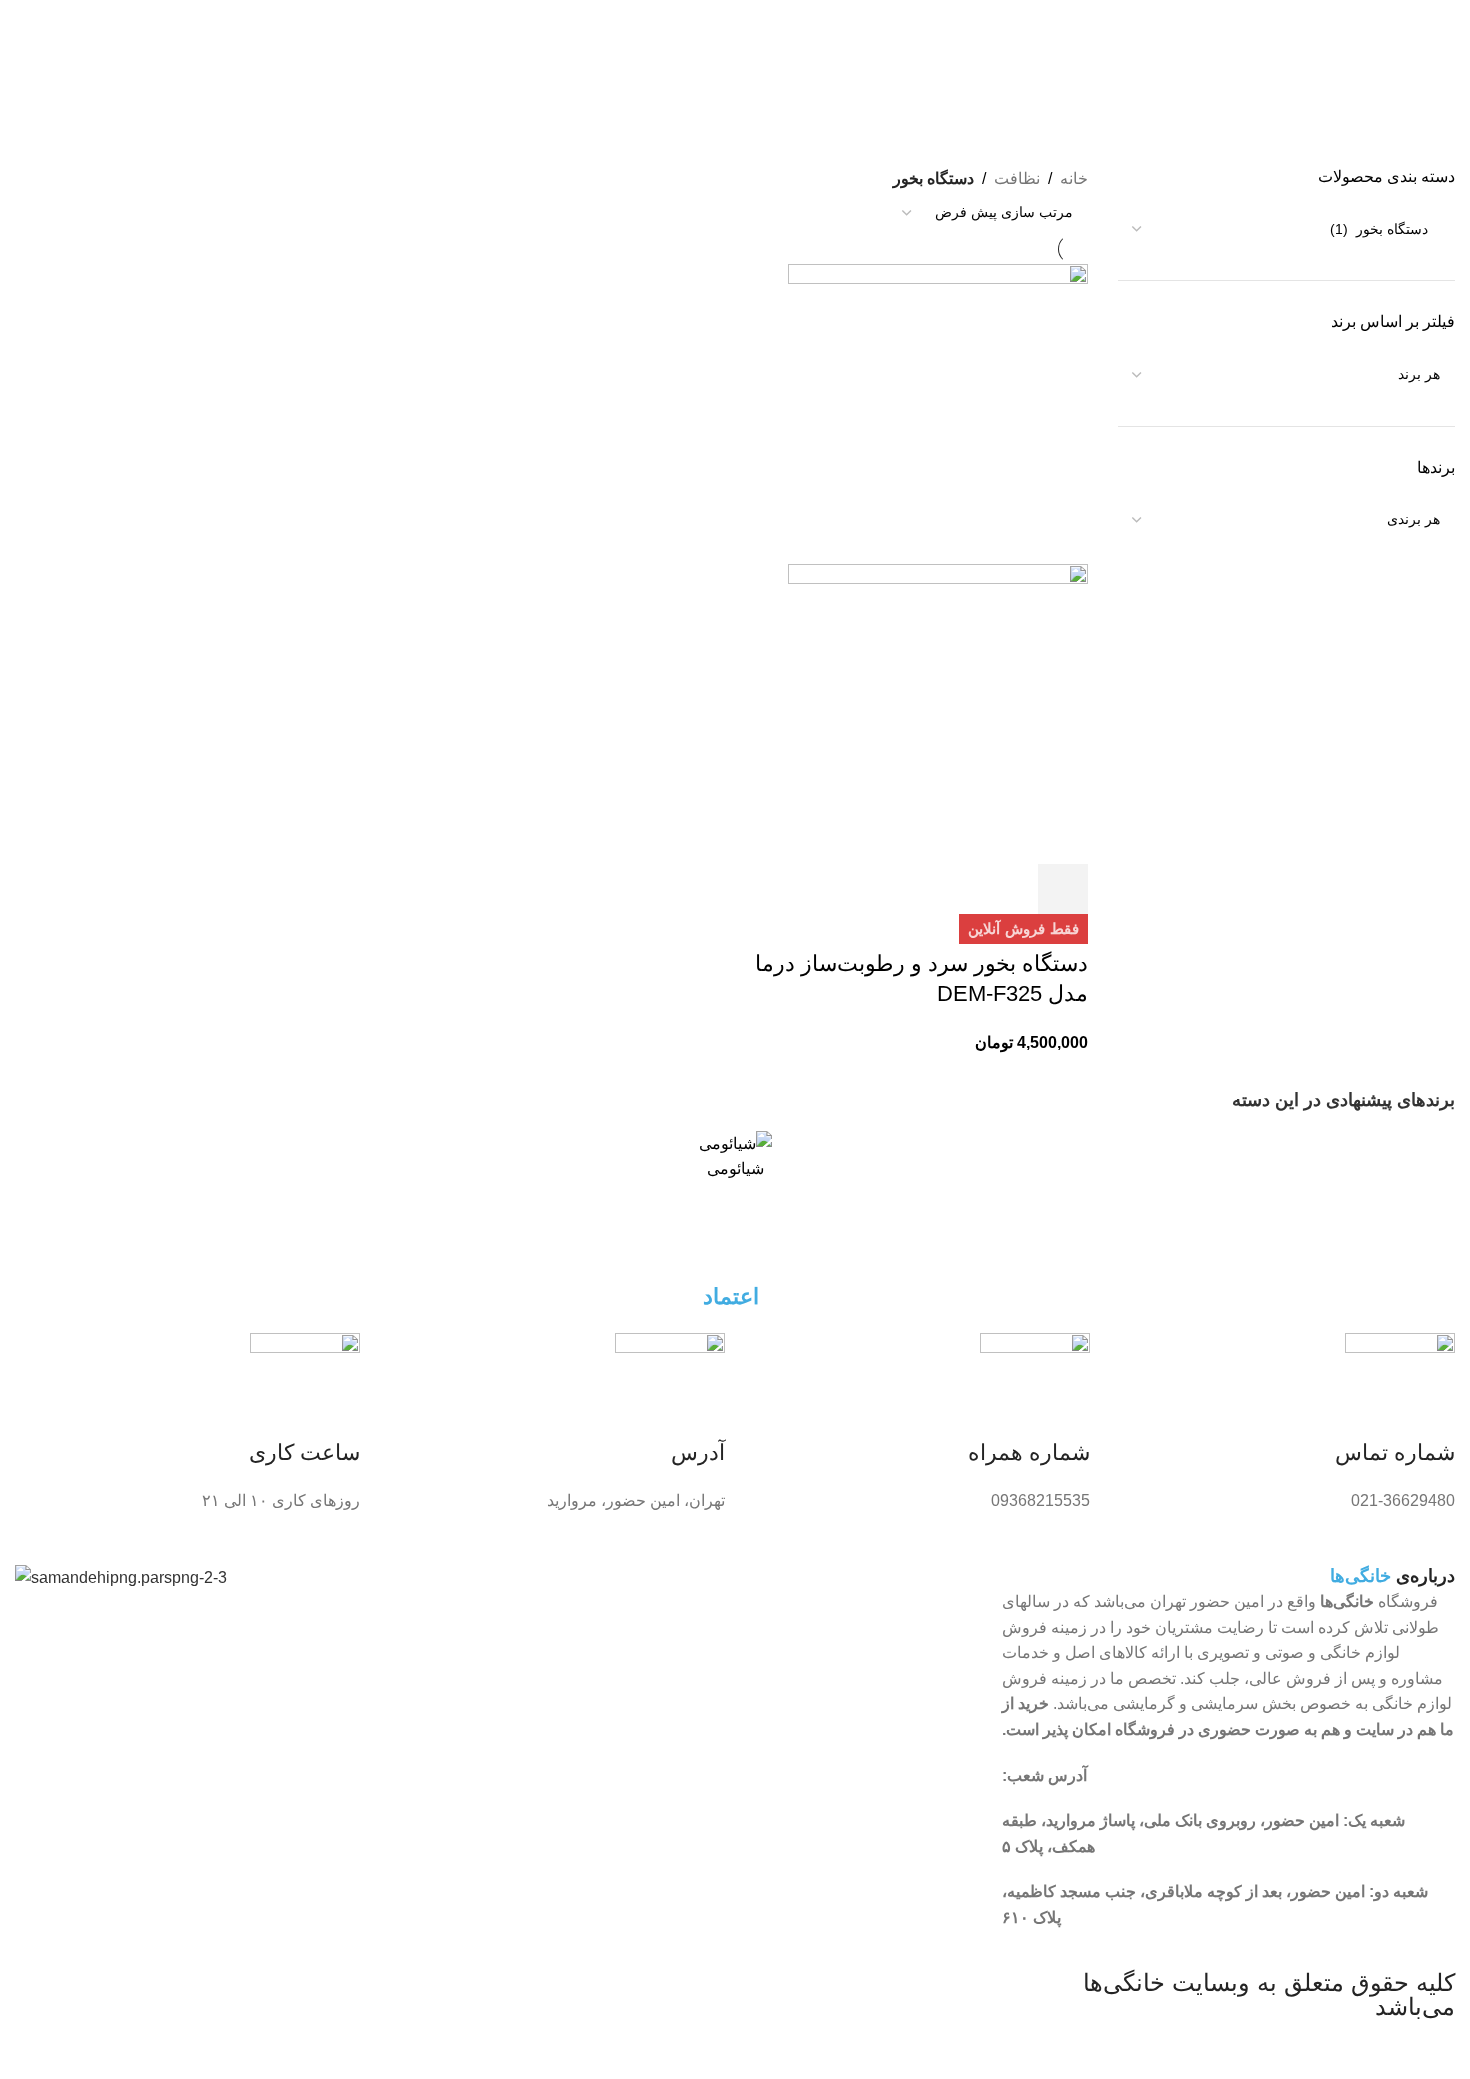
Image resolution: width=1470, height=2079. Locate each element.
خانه (1074, 178)
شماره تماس (1395, 1452)
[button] (1063, 889)
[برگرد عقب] (1430, 25)
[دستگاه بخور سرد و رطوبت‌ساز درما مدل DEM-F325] (938, 412)
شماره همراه (1029, 1452)
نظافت (1017, 178)
